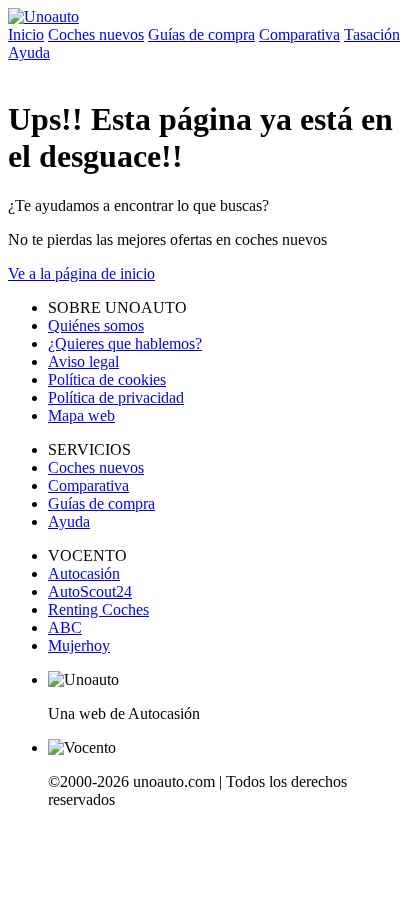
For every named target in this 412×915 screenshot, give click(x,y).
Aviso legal (83, 361)
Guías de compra (201, 34)
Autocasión (84, 573)
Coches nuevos (96, 34)
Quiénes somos (96, 325)
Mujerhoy (79, 645)
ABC (65, 627)
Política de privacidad (116, 397)
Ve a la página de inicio (81, 273)
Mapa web (81, 415)
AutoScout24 (90, 591)
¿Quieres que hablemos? (125, 343)
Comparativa (299, 34)
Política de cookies (107, 379)
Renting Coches (98, 609)
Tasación (372, 34)
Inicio (26, 34)
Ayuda (29, 52)
